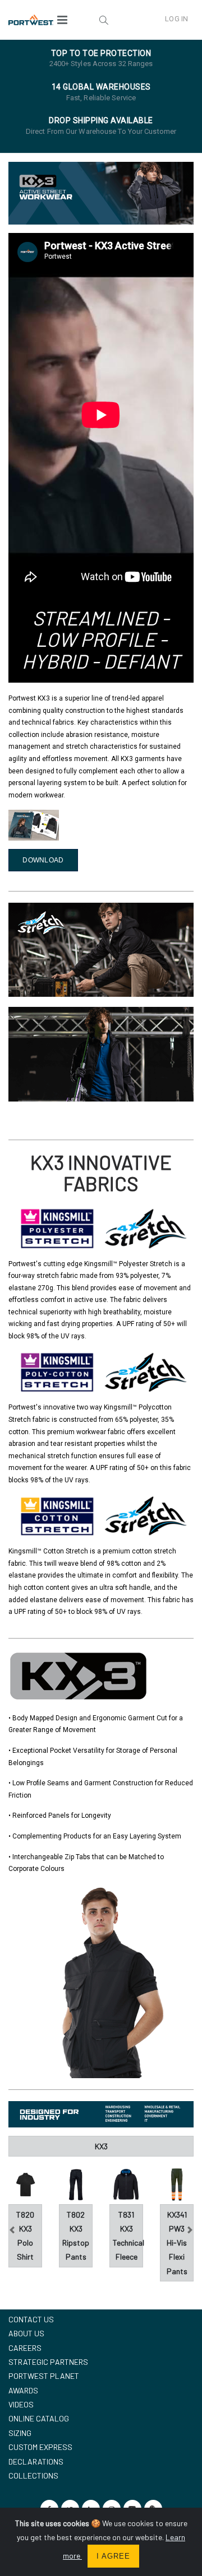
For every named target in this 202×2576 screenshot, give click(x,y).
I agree (113, 2556)
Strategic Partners (48, 2362)
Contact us (31, 2319)
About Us (26, 2333)
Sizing (20, 2433)
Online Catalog (39, 2418)
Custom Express (40, 2447)
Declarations (36, 2461)
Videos (21, 2404)
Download (43, 860)
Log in (176, 19)
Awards (23, 2390)
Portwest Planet (44, 2376)
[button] (104, 20)
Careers (25, 2348)
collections (33, 2475)
